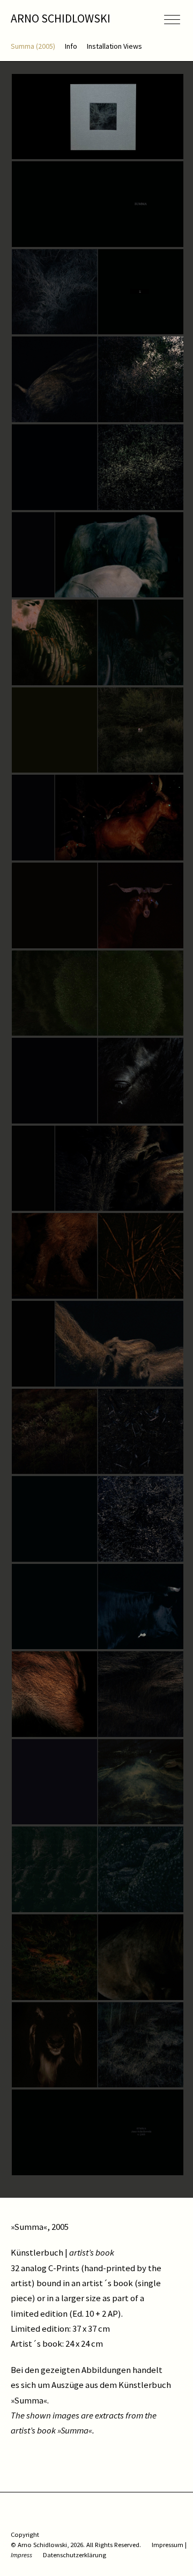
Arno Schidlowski (61, 18)
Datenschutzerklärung (75, 2555)
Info (71, 46)
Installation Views (114, 46)
